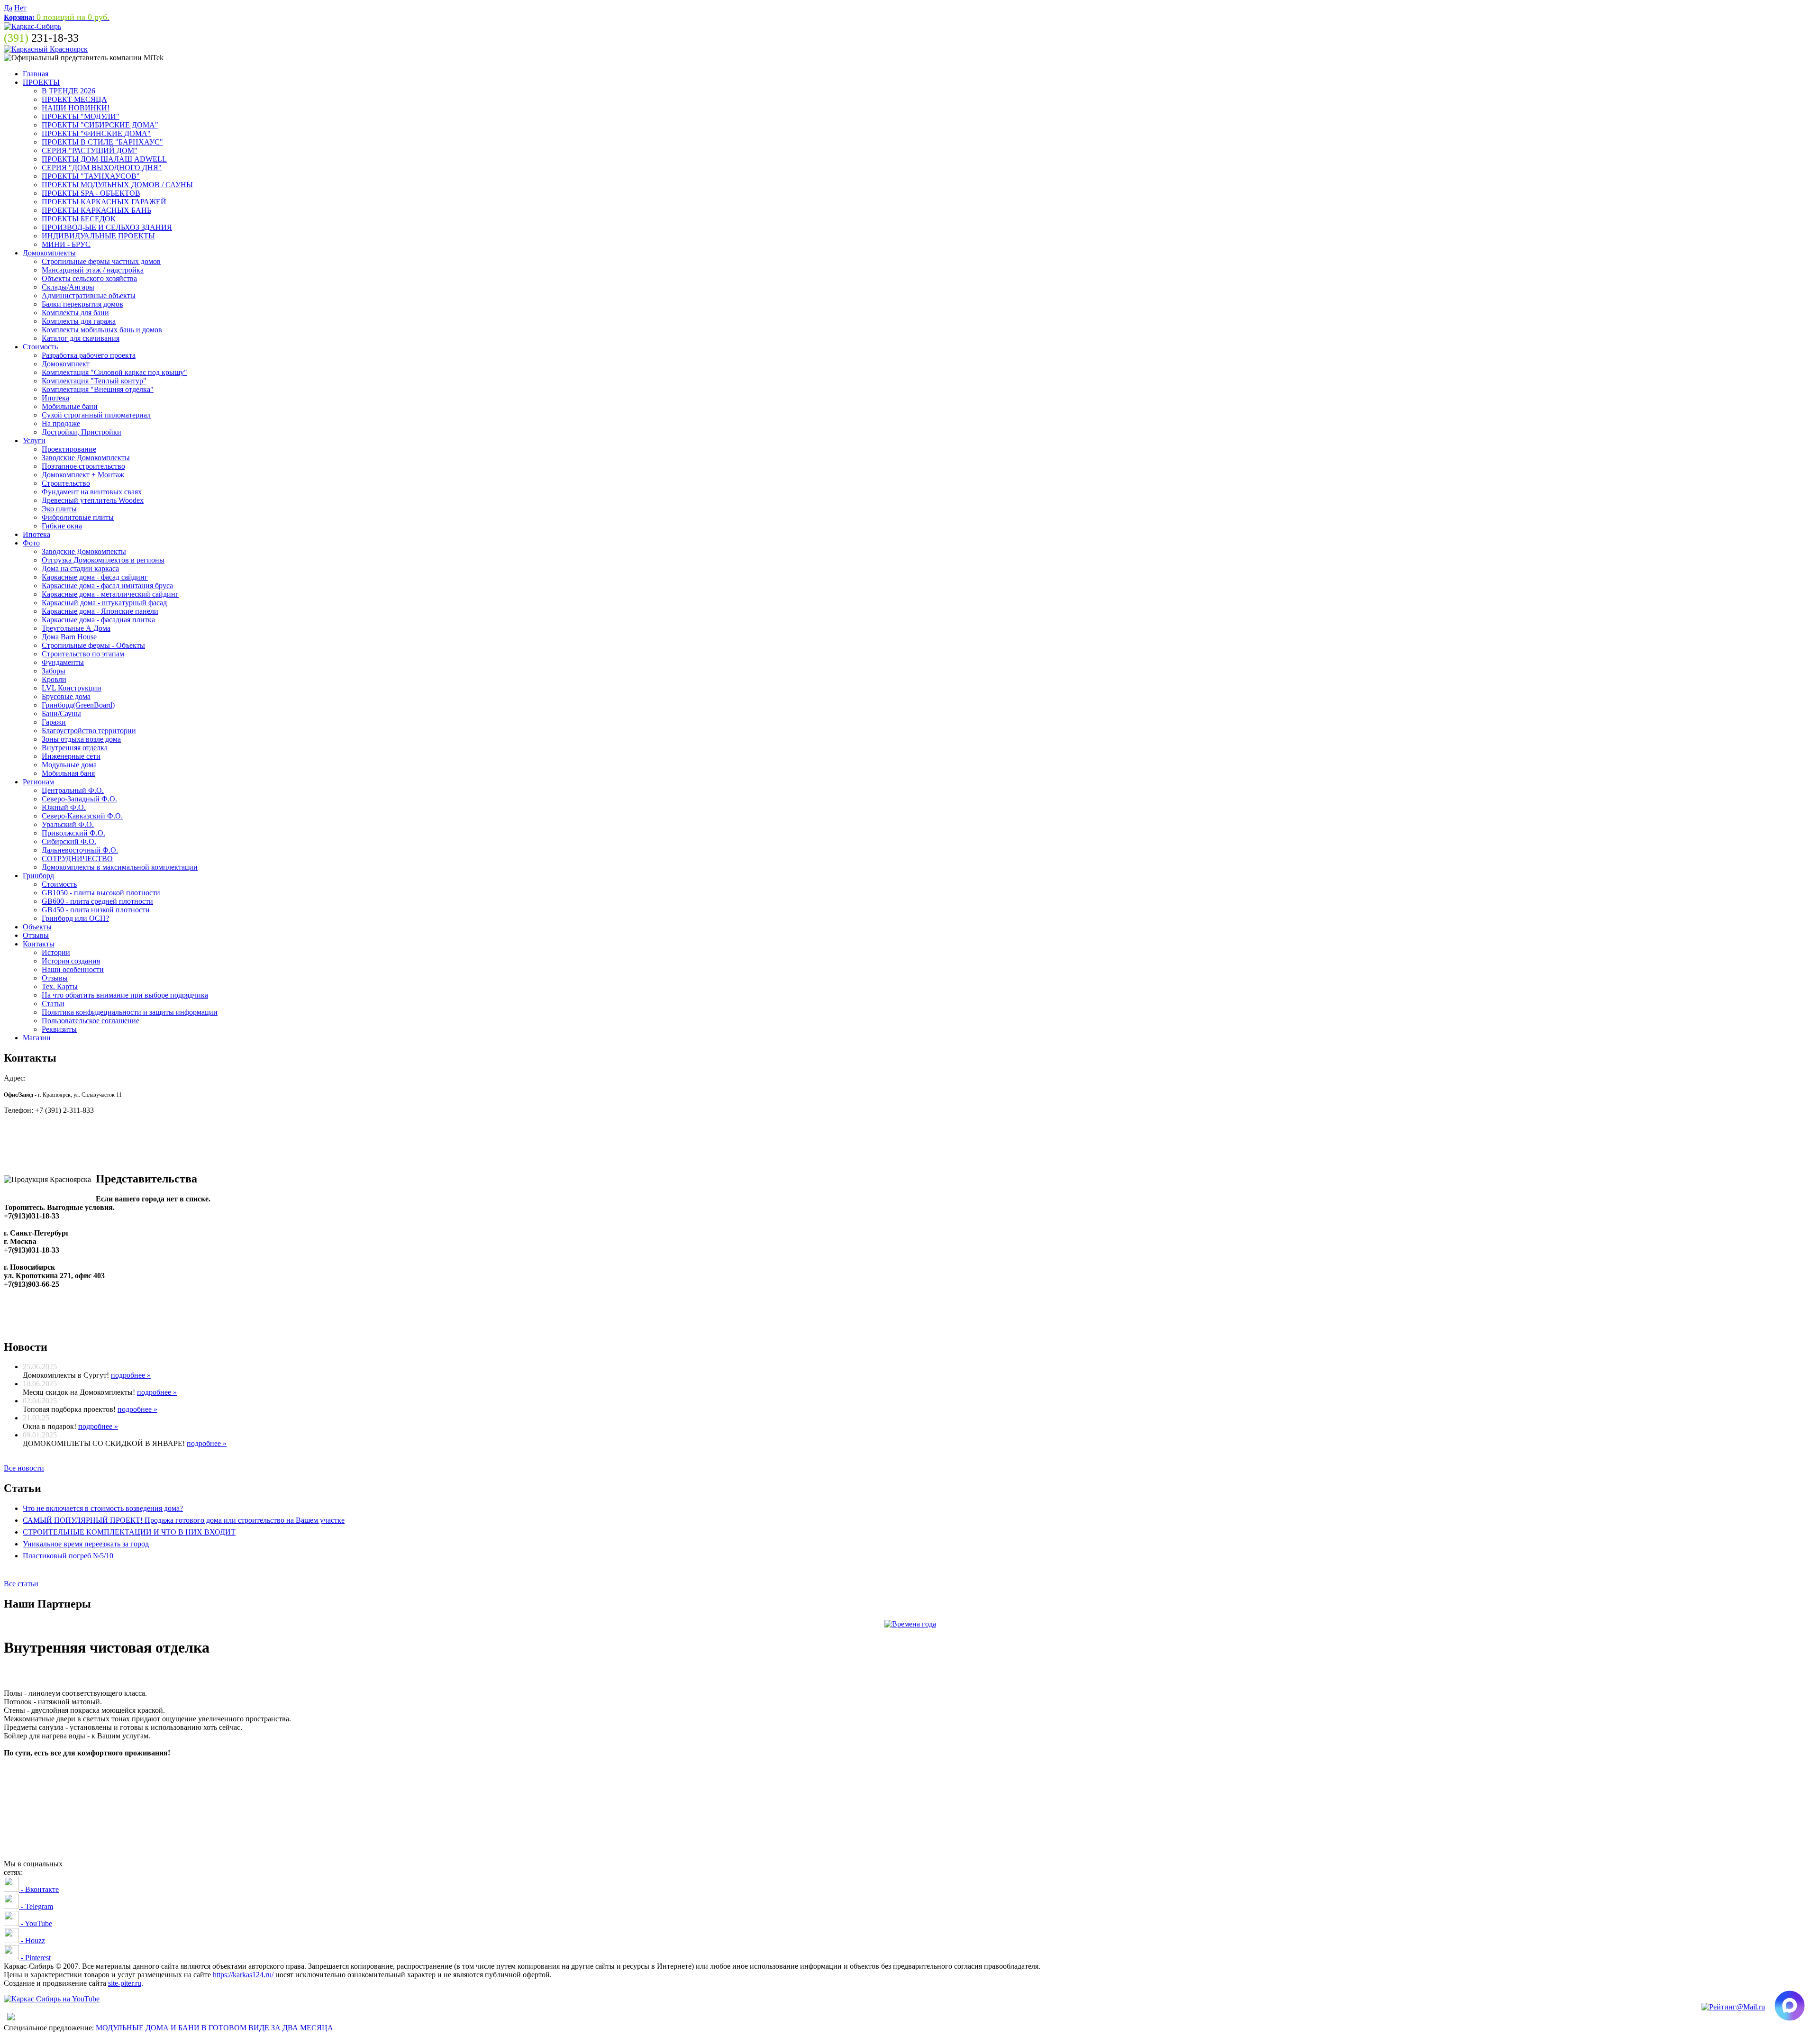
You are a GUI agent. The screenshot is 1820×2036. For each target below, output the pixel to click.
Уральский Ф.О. (68, 824)
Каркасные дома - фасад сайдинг (95, 577)
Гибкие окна (62, 526)
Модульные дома (69, 765)
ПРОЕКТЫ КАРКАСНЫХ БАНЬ (96, 210)
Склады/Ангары (68, 287)
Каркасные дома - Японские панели (100, 611)
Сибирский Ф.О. (69, 841)
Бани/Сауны (61, 714)
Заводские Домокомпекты (84, 551)
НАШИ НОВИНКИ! (76, 108)
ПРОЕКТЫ (41, 82)
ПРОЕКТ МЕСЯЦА (74, 99)
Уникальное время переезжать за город (86, 1544)
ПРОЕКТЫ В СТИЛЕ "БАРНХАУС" (102, 142)
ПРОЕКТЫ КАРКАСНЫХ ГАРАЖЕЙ (104, 202)
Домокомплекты (49, 253)
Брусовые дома (66, 696)
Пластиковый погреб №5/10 (68, 1556)
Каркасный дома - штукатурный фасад (104, 603)
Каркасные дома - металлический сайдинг (110, 594)
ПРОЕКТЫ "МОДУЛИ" (81, 116)
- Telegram (36, 1906)
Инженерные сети (71, 756)
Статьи (53, 1004)
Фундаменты (63, 662)
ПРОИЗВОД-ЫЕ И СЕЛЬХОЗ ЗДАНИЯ (107, 227)
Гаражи (54, 722)
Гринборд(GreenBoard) (78, 705)
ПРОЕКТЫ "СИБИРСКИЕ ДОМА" (100, 125)
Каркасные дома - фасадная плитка (98, 620)
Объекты (37, 927)
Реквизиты (59, 1029)
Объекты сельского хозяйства (89, 278)
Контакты (39, 944)
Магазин (37, 1038)
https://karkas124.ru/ (243, 1975)
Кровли (54, 679)
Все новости (24, 1468)
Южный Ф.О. (64, 807)
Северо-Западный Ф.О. (79, 799)
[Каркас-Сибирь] (32, 26)
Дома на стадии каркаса (80, 568)
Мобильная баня (68, 773)
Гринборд (38, 876)
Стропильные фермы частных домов (101, 261)
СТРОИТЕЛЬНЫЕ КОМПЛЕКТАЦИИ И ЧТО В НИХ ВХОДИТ (129, 1532)
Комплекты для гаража (79, 321)
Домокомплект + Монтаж (83, 475)
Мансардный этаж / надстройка (93, 270)
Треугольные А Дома (76, 628)
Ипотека (55, 398)
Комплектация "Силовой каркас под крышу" (114, 372)
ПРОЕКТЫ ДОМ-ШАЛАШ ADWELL (104, 159)
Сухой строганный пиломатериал (96, 415)
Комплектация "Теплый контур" (94, 381)
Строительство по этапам (83, 654)
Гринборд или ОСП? (75, 918)
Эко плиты (59, 509)
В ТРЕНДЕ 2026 (68, 91)
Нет (20, 8)
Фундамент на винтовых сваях (92, 492)
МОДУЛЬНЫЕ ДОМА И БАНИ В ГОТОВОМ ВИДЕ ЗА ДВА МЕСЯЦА (214, 2028)
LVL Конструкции (72, 688)
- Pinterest (35, 1958)
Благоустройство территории (89, 731)
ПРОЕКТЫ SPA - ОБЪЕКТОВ (91, 193)
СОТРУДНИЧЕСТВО (77, 859)
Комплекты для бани (75, 313)
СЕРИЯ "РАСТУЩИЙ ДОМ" (90, 150)
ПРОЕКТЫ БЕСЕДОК (79, 219)
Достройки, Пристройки (82, 432)
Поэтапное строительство (83, 466)
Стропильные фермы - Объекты (93, 645)
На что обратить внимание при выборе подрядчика (125, 995)
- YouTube (36, 1923)
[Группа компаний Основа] (52, 1999)
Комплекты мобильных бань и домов (102, 330)
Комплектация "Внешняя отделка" (98, 389)
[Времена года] (910, 1624)
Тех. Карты (60, 986)
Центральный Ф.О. (73, 790)
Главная (36, 74)
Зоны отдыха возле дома (81, 739)
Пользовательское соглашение (91, 1021)
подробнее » (131, 1375)
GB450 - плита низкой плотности (96, 910)
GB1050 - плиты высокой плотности (101, 893)
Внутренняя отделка (75, 748)
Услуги (34, 441)
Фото (31, 543)
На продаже (61, 423)
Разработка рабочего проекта (89, 355)
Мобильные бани (70, 406)
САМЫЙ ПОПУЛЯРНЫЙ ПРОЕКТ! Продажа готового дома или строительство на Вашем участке (184, 1520)
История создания (71, 961)
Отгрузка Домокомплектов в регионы (103, 560)
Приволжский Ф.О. (73, 833)
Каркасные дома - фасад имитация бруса (107, 586)
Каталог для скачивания (81, 338)
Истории (56, 952)
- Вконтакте (39, 1889)
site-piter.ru (125, 1983)
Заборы (54, 671)
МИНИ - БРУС (66, 244)
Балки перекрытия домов (82, 304)
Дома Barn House (69, 637)
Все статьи (21, 1584)
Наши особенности (73, 969)
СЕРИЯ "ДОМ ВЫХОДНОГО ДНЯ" (102, 168)
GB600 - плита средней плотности (97, 901)
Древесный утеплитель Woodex (93, 500)
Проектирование (69, 449)
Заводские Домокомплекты (86, 458)
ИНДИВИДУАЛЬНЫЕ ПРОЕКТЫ (98, 236)
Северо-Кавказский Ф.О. (82, 816)
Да (8, 8)
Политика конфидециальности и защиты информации (130, 1012)
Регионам (38, 782)
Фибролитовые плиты (78, 517)
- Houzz (32, 1941)
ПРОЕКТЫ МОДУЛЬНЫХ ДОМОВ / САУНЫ (117, 185)
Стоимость (40, 347)
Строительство (66, 483)
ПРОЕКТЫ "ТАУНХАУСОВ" (91, 176)
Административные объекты (89, 295)
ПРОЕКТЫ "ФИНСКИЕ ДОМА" (96, 133)
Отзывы (36, 935)
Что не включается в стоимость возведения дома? (103, 1508)
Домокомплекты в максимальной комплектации (120, 867)
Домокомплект (66, 364)
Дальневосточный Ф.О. (80, 850)
